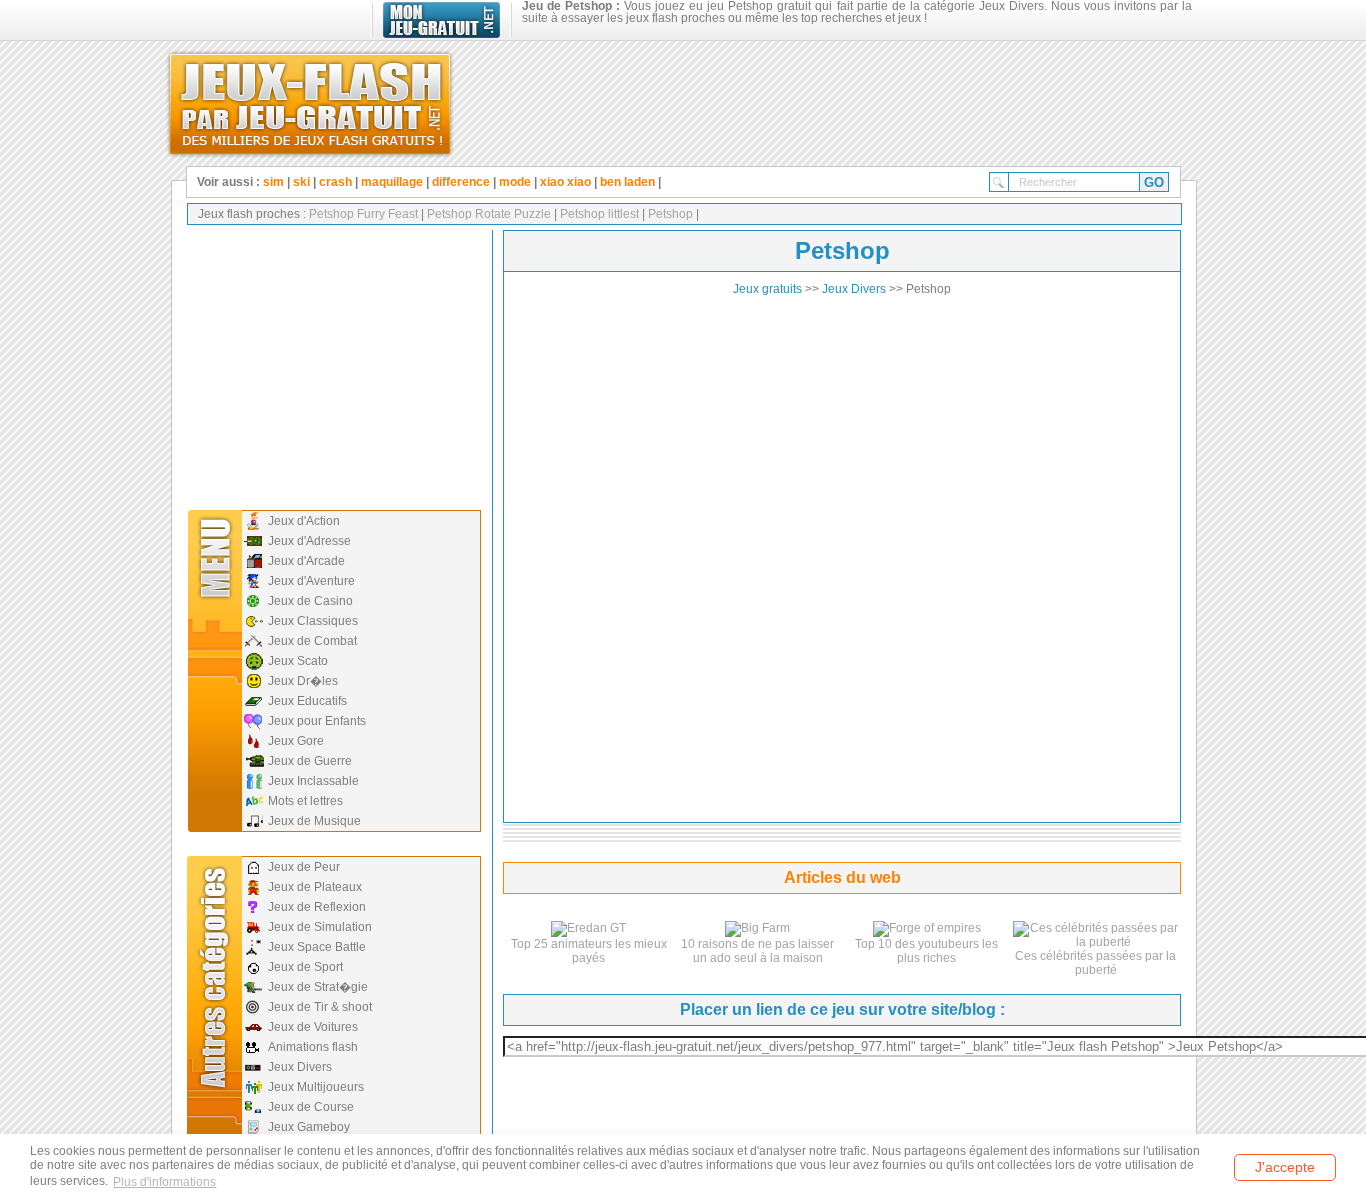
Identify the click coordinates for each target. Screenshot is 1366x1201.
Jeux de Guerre (310, 761)
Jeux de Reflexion (317, 907)
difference (461, 182)
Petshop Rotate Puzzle (487, 214)
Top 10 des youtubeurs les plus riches (926, 951)
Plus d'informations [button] (164, 1182)
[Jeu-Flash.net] (310, 100)
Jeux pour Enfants (317, 721)
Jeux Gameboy (309, 1127)
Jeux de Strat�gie (318, 987)
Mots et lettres (305, 801)
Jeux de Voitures (313, 1027)
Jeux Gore (296, 741)
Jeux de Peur (304, 867)
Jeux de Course (311, 1107)
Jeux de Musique (314, 821)
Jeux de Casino (310, 601)
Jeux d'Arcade (306, 561)
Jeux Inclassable (313, 781)
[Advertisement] (332, 365)
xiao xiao (565, 182)
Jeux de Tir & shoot (320, 1007)
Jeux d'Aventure (311, 581)
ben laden (627, 182)
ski (301, 182)
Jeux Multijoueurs (316, 1087)
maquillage (393, 182)
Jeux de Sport (305, 967)
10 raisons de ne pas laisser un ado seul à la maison (757, 951)
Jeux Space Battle (317, 947)
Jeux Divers (300, 1067)
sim (273, 182)
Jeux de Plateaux (315, 887)
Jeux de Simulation (320, 927)
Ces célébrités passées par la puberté (1095, 963)
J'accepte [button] (1285, 1167)
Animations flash (313, 1047)
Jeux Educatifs (307, 701)
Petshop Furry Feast (363, 214)
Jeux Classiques (313, 621)
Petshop (669, 214)
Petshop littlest (598, 214)
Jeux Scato (298, 661)
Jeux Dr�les (303, 681)
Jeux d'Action (304, 521)
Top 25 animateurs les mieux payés (589, 951)
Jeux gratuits (767, 289)
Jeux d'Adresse (309, 541)
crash (335, 182)
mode (515, 182)
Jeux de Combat (312, 641)
